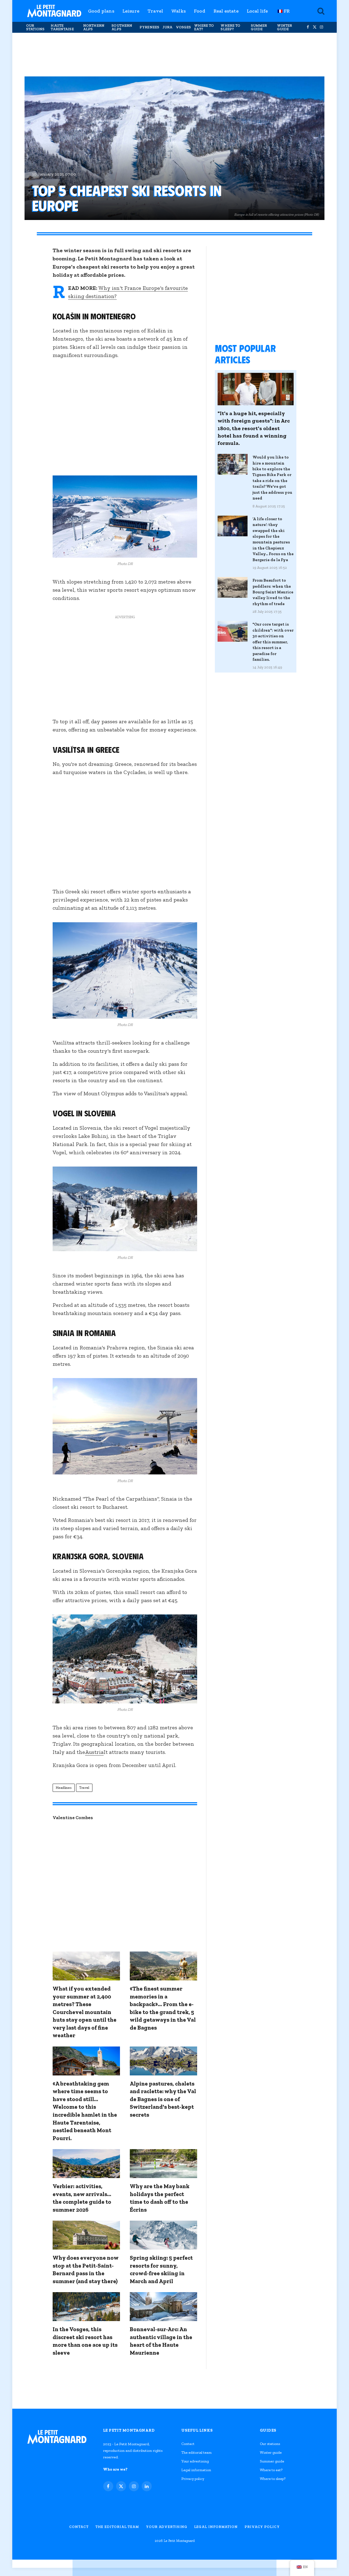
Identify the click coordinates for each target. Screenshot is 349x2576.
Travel (155, 11)
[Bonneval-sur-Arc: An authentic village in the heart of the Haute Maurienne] (163, 2307)
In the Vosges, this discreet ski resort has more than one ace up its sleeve (85, 2341)
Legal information (196, 2470)
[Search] (320, 11)
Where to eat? (204, 27)
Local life (257, 11)
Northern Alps (94, 27)
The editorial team (196, 2452)
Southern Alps (122, 27)
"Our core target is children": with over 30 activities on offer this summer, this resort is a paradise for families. (273, 642)
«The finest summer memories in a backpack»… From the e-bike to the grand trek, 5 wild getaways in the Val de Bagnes (163, 2008)
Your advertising (195, 2461)
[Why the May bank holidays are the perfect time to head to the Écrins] (163, 2164)
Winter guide (285, 27)
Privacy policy (193, 2479)
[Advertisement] (174, 55)
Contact (188, 2444)
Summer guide (259, 27)
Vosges (183, 27)
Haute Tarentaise (62, 27)
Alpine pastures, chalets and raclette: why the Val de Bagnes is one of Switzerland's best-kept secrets (163, 2099)
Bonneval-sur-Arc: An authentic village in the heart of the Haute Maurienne (161, 2341)
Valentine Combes (73, 1818)
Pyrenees (149, 27)
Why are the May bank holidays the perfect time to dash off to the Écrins (160, 2198)
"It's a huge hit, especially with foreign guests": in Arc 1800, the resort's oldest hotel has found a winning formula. (254, 428)
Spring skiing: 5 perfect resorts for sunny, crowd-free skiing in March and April (161, 2269)
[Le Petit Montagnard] (54, 11)
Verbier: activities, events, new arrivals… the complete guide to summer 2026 (82, 2198)
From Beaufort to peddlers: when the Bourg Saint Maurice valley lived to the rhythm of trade (273, 592)
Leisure (131, 11)
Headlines (64, 1788)
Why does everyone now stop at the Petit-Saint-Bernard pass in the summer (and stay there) (85, 2269)
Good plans (101, 11)
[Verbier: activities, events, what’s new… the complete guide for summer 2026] (86, 2164)
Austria (94, 1752)
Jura (168, 27)
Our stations (35, 27)
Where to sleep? (230, 27)
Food (200, 11)
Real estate (226, 11)
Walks (178, 11)
